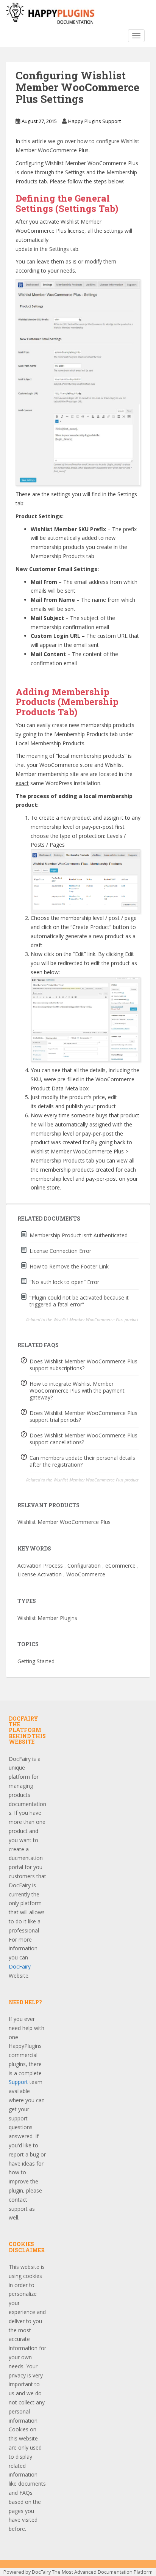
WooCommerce (86, 1574)
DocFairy (20, 1966)
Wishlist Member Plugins (47, 1618)
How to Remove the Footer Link (69, 1266)
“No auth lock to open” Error (64, 1282)
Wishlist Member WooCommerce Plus (64, 1522)
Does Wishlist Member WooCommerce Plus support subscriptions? (83, 1365)
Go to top (130, 675)
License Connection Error (60, 1251)
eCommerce (120, 1566)
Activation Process (40, 1566)
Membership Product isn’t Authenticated (79, 1235)
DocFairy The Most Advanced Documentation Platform (92, 2572)
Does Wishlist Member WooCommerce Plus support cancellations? (83, 1439)
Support (18, 2082)
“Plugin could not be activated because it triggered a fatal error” (79, 1301)
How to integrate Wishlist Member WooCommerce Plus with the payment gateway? (77, 1391)
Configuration (84, 1566)
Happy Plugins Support (94, 121)
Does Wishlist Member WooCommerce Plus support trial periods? (83, 1416)
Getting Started (36, 1661)
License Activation (40, 1574)
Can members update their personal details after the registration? (82, 1461)
